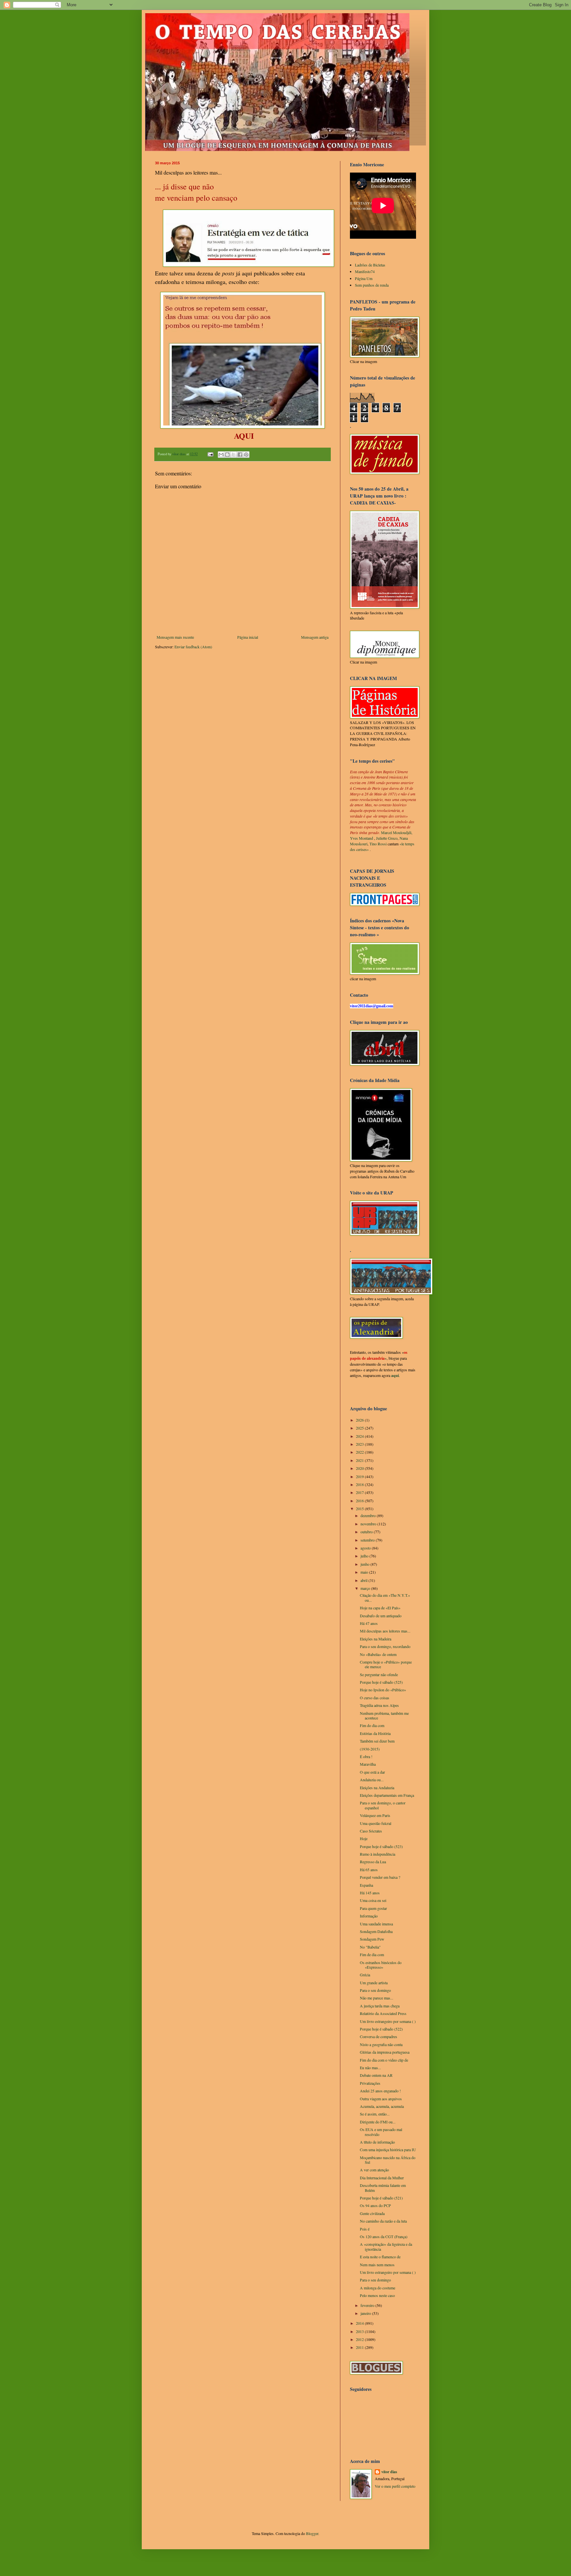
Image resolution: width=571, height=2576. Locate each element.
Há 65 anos (369, 1870)
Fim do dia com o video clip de (384, 2060)
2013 (360, 2331)
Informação (369, 1916)
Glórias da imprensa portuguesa (385, 2052)
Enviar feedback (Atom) (193, 647)
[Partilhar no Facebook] (240, 455)
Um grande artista (374, 1983)
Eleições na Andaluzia (377, 1788)
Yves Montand (362, 838)
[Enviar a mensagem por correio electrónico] (210, 454)
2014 (360, 2323)
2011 (360, 2347)
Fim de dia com (372, 1954)
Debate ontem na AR (376, 2075)
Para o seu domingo (375, 1990)
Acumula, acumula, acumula (382, 2106)
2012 (360, 2339)
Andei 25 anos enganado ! (380, 2091)
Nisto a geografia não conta (381, 2044)
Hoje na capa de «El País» (380, 1608)
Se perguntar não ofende (379, 1674)
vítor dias (389, 2472)
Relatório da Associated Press (383, 2013)
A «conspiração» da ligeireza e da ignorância (386, 2246)
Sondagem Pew (372, 1939)
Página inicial (248, 637)
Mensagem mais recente (175, 637)
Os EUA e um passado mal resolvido (381, 2132)
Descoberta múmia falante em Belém (383, 2188)
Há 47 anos (369, 1623)
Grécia (365, 1975)
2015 (360, 1509)
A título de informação (377, 2142)
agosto (366, 1548)
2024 (360, 1436)
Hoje (364, 1838)
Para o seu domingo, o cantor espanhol (383, 1805)
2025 (360, 1428)
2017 (360, 1492)
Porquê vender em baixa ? (380, 1877)
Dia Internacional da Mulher (382, 2178)
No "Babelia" (370, 1947)
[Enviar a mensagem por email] (221, 455)
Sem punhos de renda (372, 285)
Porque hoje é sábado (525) (381, 1682)
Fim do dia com (372, 1725)
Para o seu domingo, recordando (385, 1646)
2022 (360, 1452)
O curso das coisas (375, 1698)
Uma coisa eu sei (373, 1900)
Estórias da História (375, 1733)
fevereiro (368, 2305)
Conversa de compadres (379, 2036)
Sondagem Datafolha (376, 1931)
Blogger (312, 2533)
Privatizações (370, 2083)
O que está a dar (372, 1772)
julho (365, 1556)
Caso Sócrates (371, 1831)
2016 (360, 1501)
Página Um (364, 278)
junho (365, 1564)
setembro (368, 1540)
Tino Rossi (378, 844)
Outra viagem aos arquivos (381, 2099)
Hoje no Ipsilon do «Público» (383, 1690)
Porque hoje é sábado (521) (381, 2198)
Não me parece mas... (377, 1998)
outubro (367, 1532)
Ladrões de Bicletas (370, 265)
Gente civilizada (372, 2213)
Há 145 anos (370, 1893)
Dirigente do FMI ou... (378, 2122)
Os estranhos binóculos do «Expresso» (381, 1965)
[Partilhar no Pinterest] (246, 455)
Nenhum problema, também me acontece (384, 1715)
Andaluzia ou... (372, 1780)
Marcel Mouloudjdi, (397, 832)
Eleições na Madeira (376, 1639)
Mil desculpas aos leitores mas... (385, 1631)
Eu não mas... (370, 2068)
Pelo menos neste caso (377, 2295)
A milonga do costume (378, 2288)
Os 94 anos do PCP (375, 2205)
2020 (360, 1468)
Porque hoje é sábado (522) (381, 2029)
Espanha (366, 1885)
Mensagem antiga (315, 637)
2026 (360, 1420)
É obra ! (366, 1756)
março (366, 1588)
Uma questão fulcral (376, 1823)
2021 (360, 1460)
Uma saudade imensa (376, 1924)
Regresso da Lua (373, 1862)
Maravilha (368, 1764)
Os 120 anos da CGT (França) (384, 2236)
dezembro (369, 1515)
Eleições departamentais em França (387, 1795)
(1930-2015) (370, 1749)
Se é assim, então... (375, 2114)
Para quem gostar (373, 1908)
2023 (360, 1444)
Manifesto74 (365, 271)
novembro (369, 1524)
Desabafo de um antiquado (381, 1616)
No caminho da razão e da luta (383, 2221)
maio (365, 1572)
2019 (360, 1476)
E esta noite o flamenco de (380, 2257)
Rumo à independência (378, 1854)
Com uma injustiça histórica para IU (388, 2150)
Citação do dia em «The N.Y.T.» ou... (385, 1597)
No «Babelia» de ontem (378, 1654)
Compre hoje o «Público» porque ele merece (386, 1664)
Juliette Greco (387, 838)
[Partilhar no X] (234, 455)
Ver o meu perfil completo (395, 2486)
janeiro (366, 2313)
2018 (360, 1484)
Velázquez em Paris (375, 1815)
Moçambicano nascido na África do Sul (388, 2160)
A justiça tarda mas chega (380, 2006)
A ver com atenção (374, 2170)
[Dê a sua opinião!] (227, 455)
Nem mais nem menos (377, 2265)
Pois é (365, 2229)
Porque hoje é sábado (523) (381, 1846)
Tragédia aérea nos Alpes (379, 1705)
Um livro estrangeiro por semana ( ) (388, 2021)
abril (364, 1580)
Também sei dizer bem (377, 1741)
